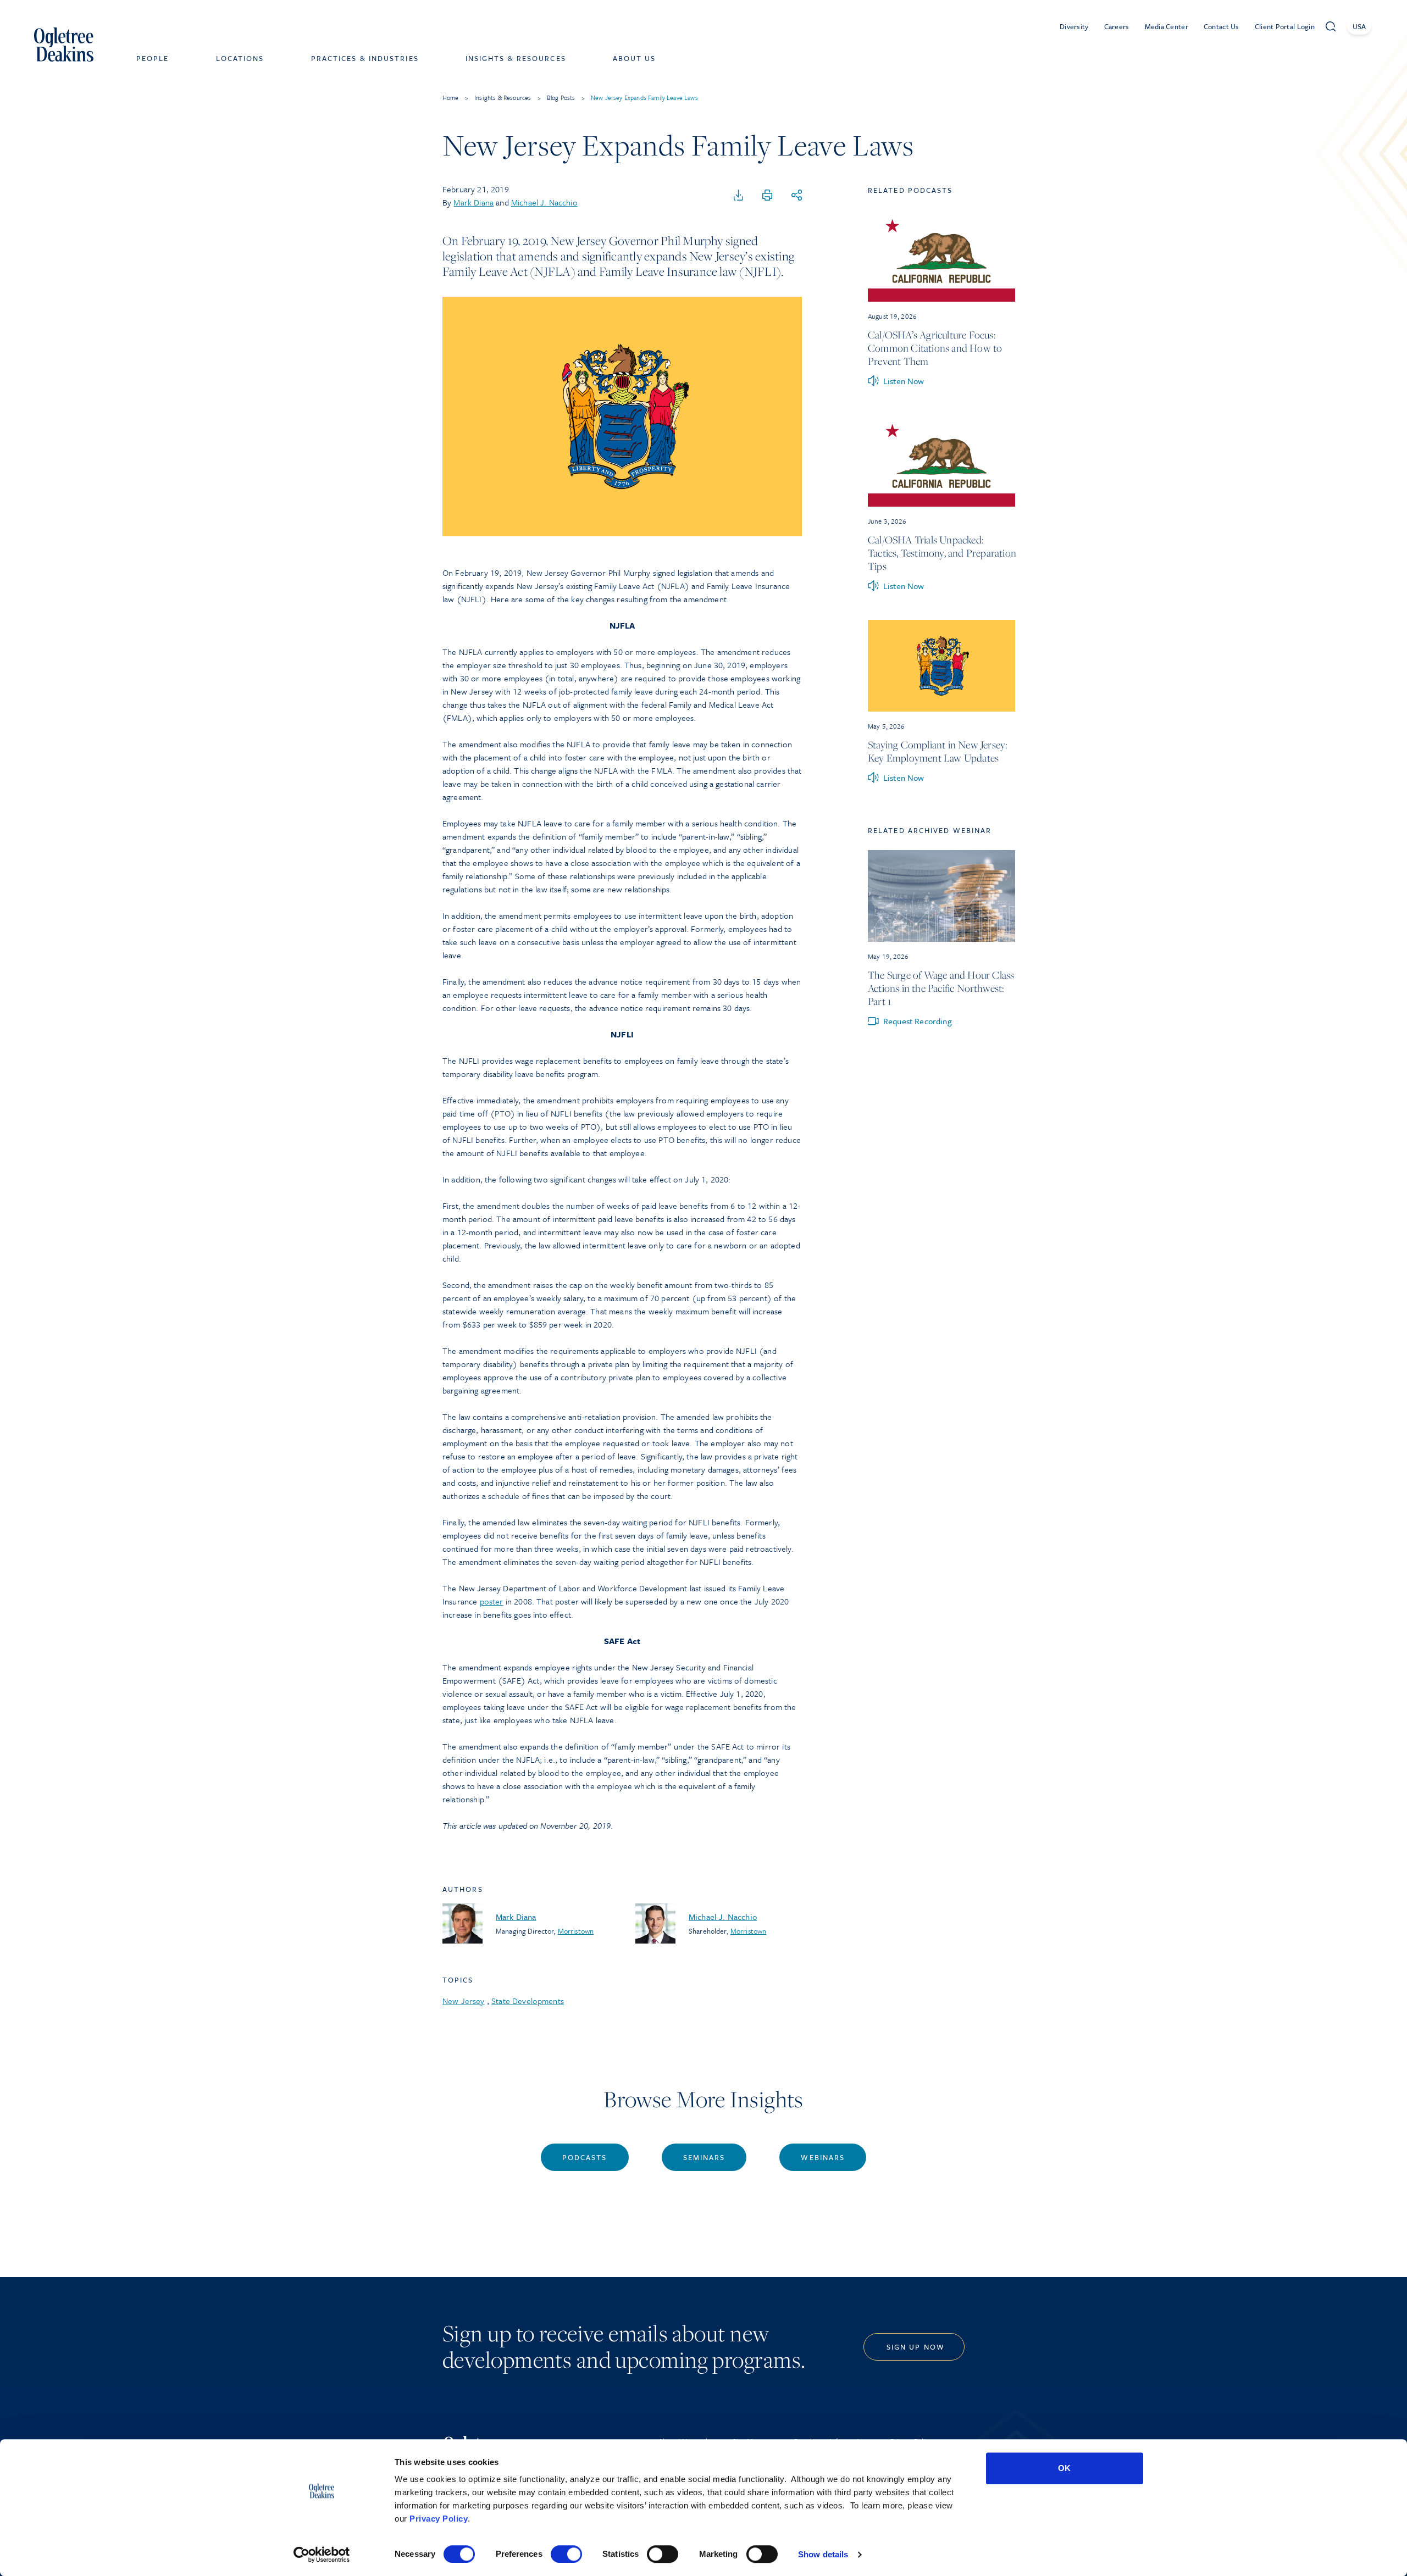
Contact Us (1222, 26)
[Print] (767, 196)
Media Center (1167, 26)
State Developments (528, 2001)
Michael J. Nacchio (544, 202)
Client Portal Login (1285, 26)
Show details (823, 2554)
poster (492, 1601)
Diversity (1074, 26)
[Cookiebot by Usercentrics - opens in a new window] (322, 2555)
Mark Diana (473, 202)
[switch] (566, 2554)
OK (1064, 2468)
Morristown (576, 1931)
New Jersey (464, 2001)
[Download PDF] (739, 196)
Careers (1117, 26)
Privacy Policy (439, 2519)
